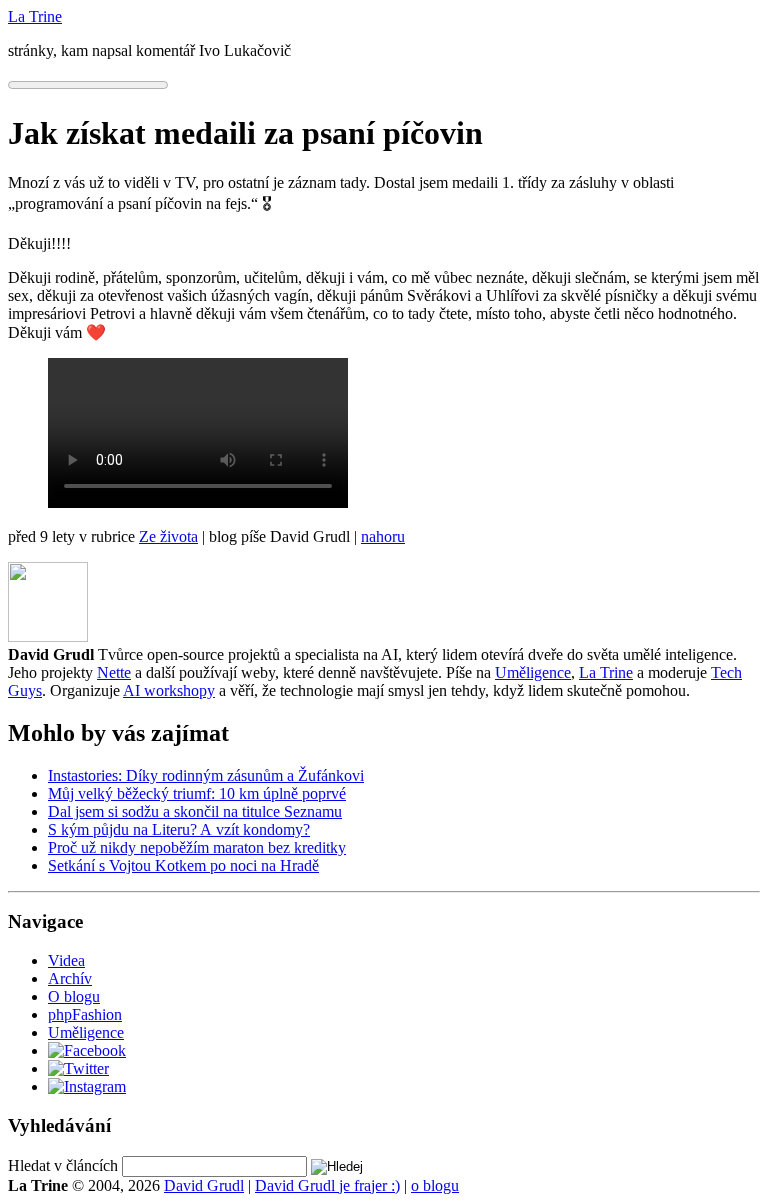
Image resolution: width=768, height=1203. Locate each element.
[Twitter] (78, 1068)
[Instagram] (87, 1086)
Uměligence (533, 672)
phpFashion (85, 1014)
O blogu (74, 996)
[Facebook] (87, 1050)
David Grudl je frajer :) (327, 1185)
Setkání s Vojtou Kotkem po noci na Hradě (183, 865)
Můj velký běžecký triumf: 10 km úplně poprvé (197, 793)
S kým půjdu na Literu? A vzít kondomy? (179, 829)
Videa (66, 960)
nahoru (383, 536)
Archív (70, 978)
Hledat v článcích (63, 1165)
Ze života (168, 536)
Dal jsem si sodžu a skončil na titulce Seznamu (195, 811)
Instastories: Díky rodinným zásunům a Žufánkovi (206, 775)
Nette (114, 672)
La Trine (606, 672)
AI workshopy (169, 690)
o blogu (435, 1185)
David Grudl (204, 1185)
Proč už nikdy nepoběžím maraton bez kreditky (197, 847)
